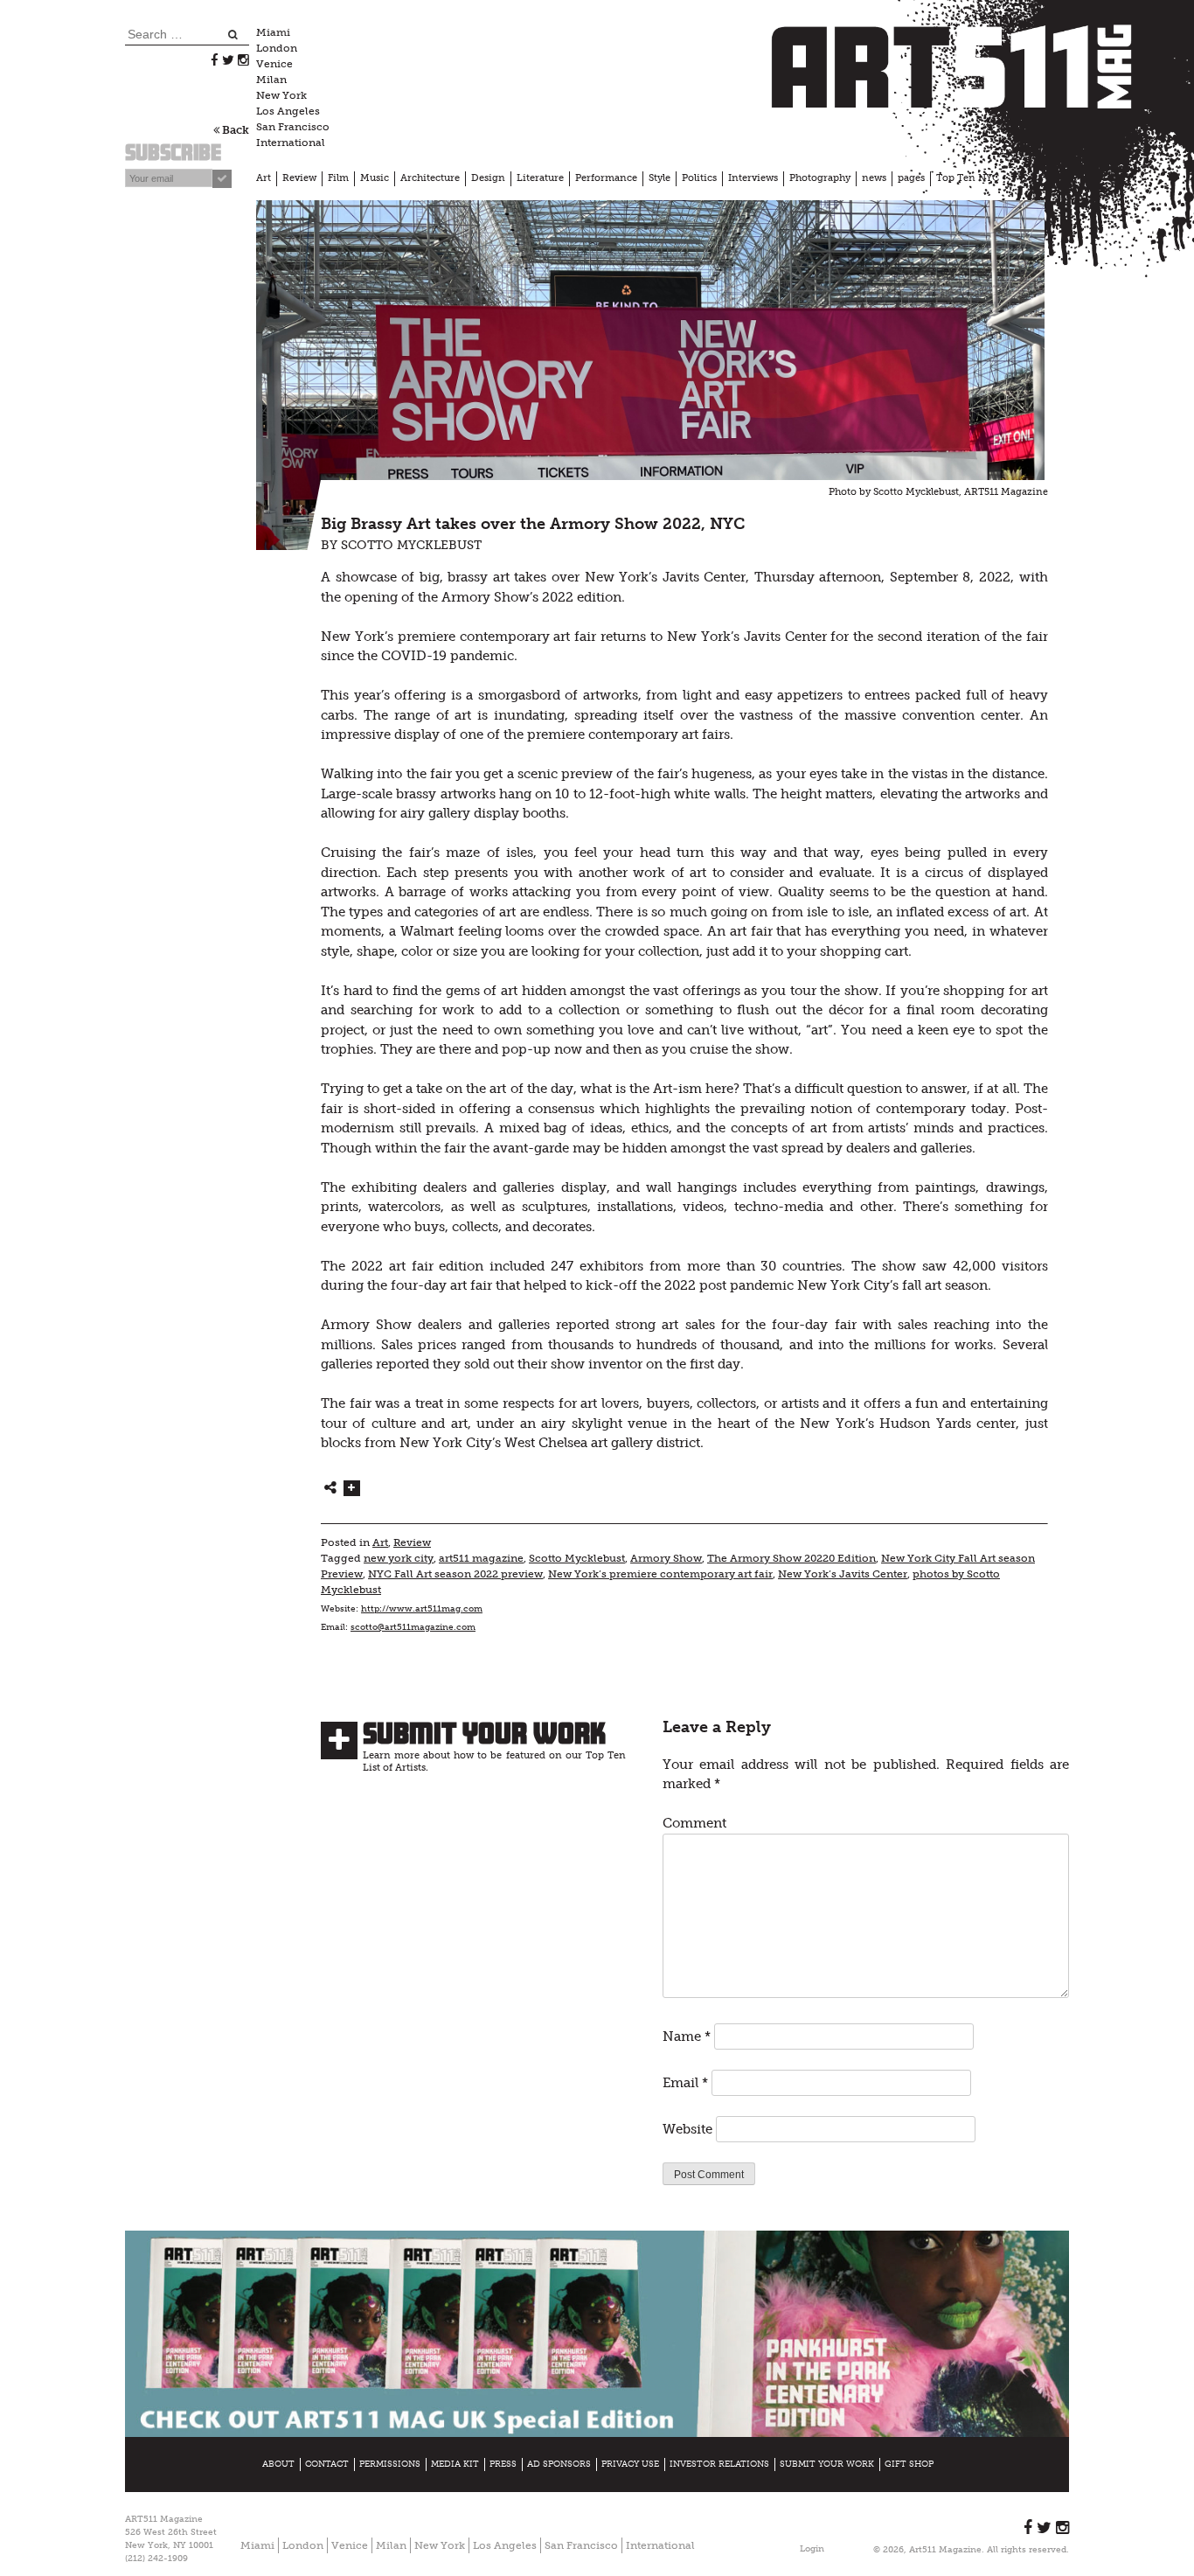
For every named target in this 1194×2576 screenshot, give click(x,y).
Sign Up (850, 1404)
